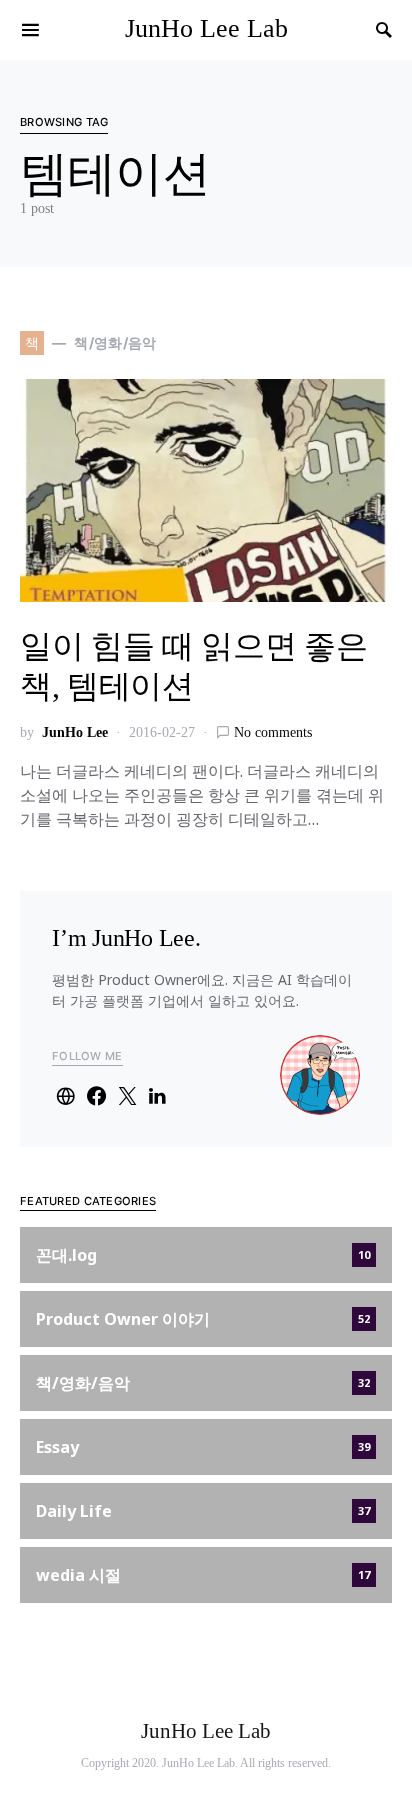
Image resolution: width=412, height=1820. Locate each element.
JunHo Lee (75, 732)
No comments (273, 732)
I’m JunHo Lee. (126, 938)
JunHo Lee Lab (206, 28)
